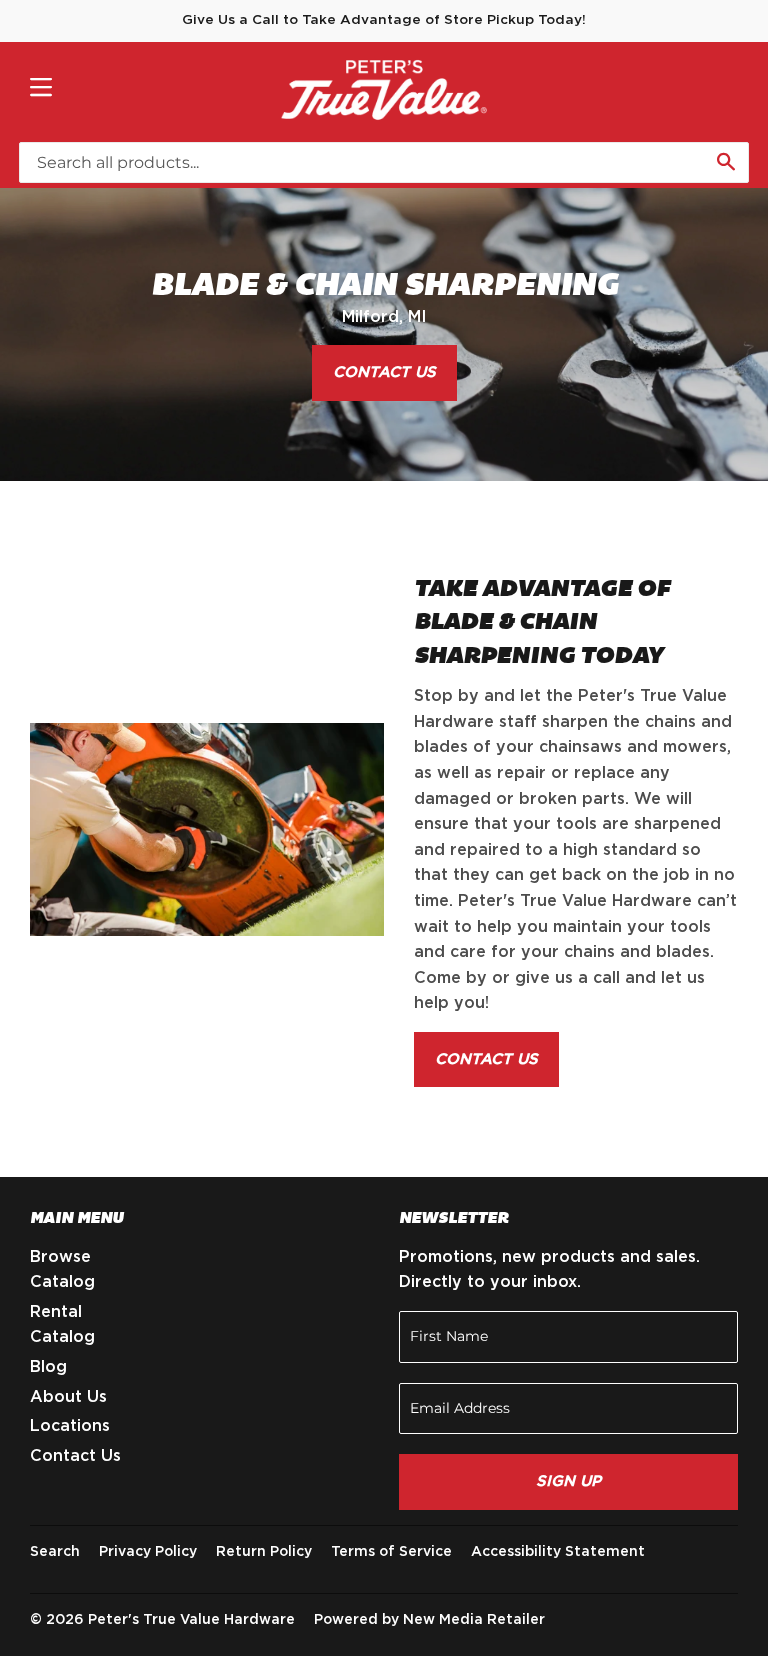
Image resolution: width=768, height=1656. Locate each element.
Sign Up (568, 1481)
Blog (48, 1367)
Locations (70, 1426)
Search (55, 1552)
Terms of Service (391, 1552)
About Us (68, 1397)
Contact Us (384, 372)
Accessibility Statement (558, 1552)
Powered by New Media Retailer (429, 1620)
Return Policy (264, 1552)
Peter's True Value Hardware (191, 1620)
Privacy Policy (148, 1552)
